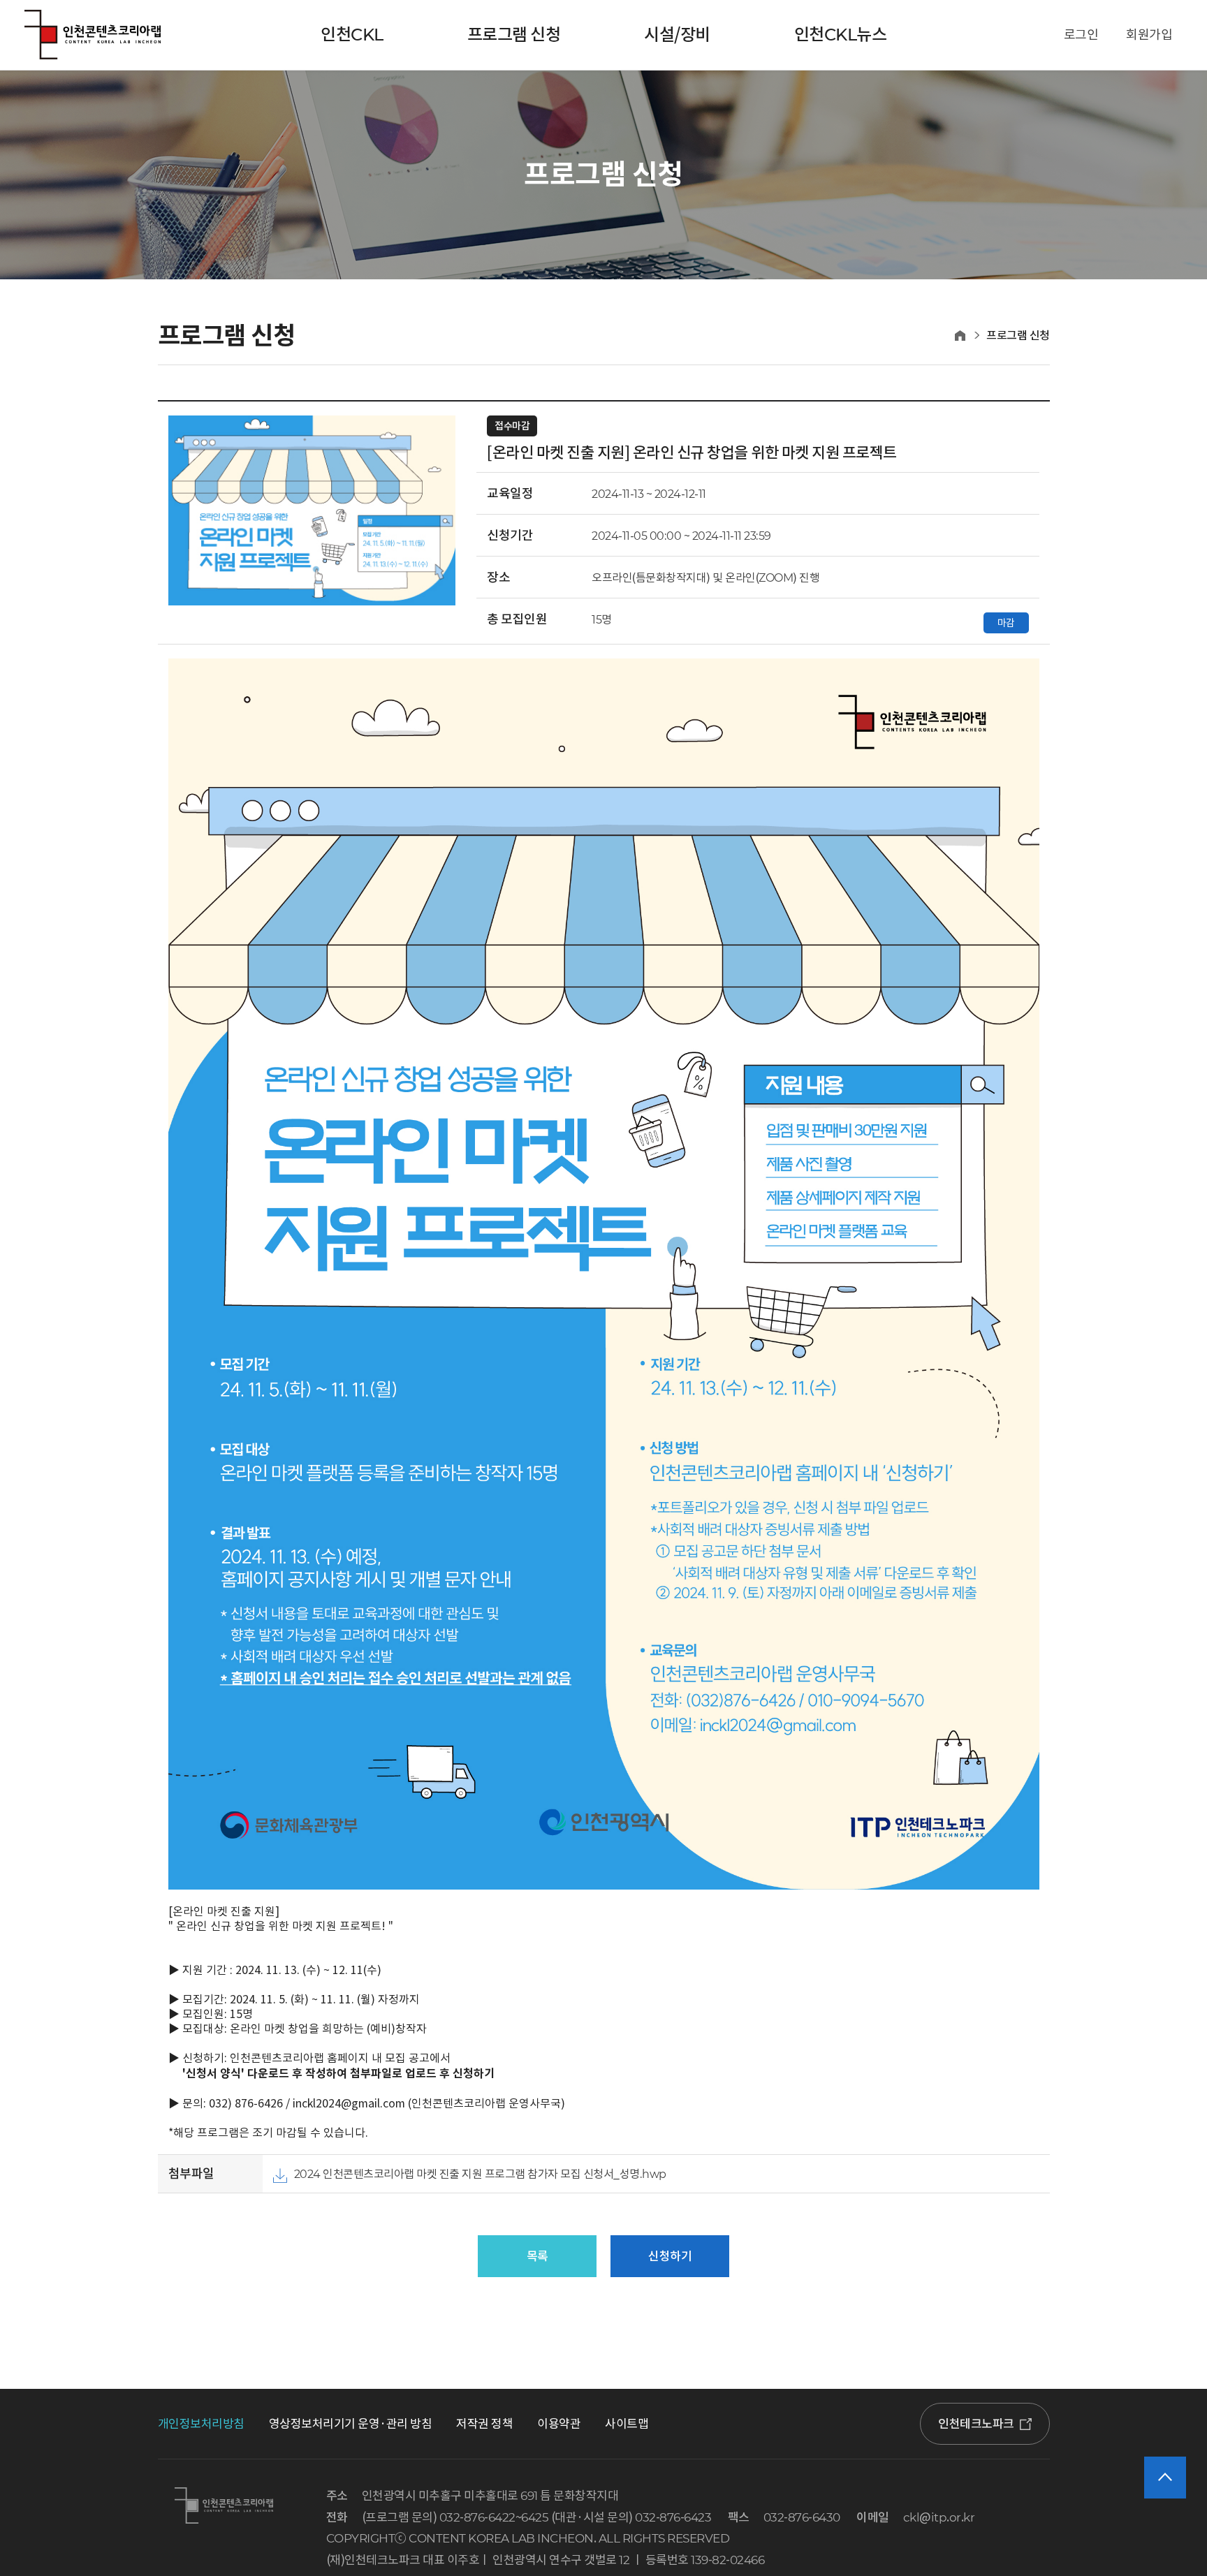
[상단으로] (1165, 2478)
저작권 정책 (484, 2424)
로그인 (1081, 35)
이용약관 (559, 2424)
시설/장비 (677, 35)
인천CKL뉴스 (841, 35)
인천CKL (352, 35)
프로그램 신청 (514, 35)
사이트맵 (627, 2424)
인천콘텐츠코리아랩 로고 (93, 35)
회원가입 (1149, 35)
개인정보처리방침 (201, 2424)
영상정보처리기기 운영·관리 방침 (351, 2424)
